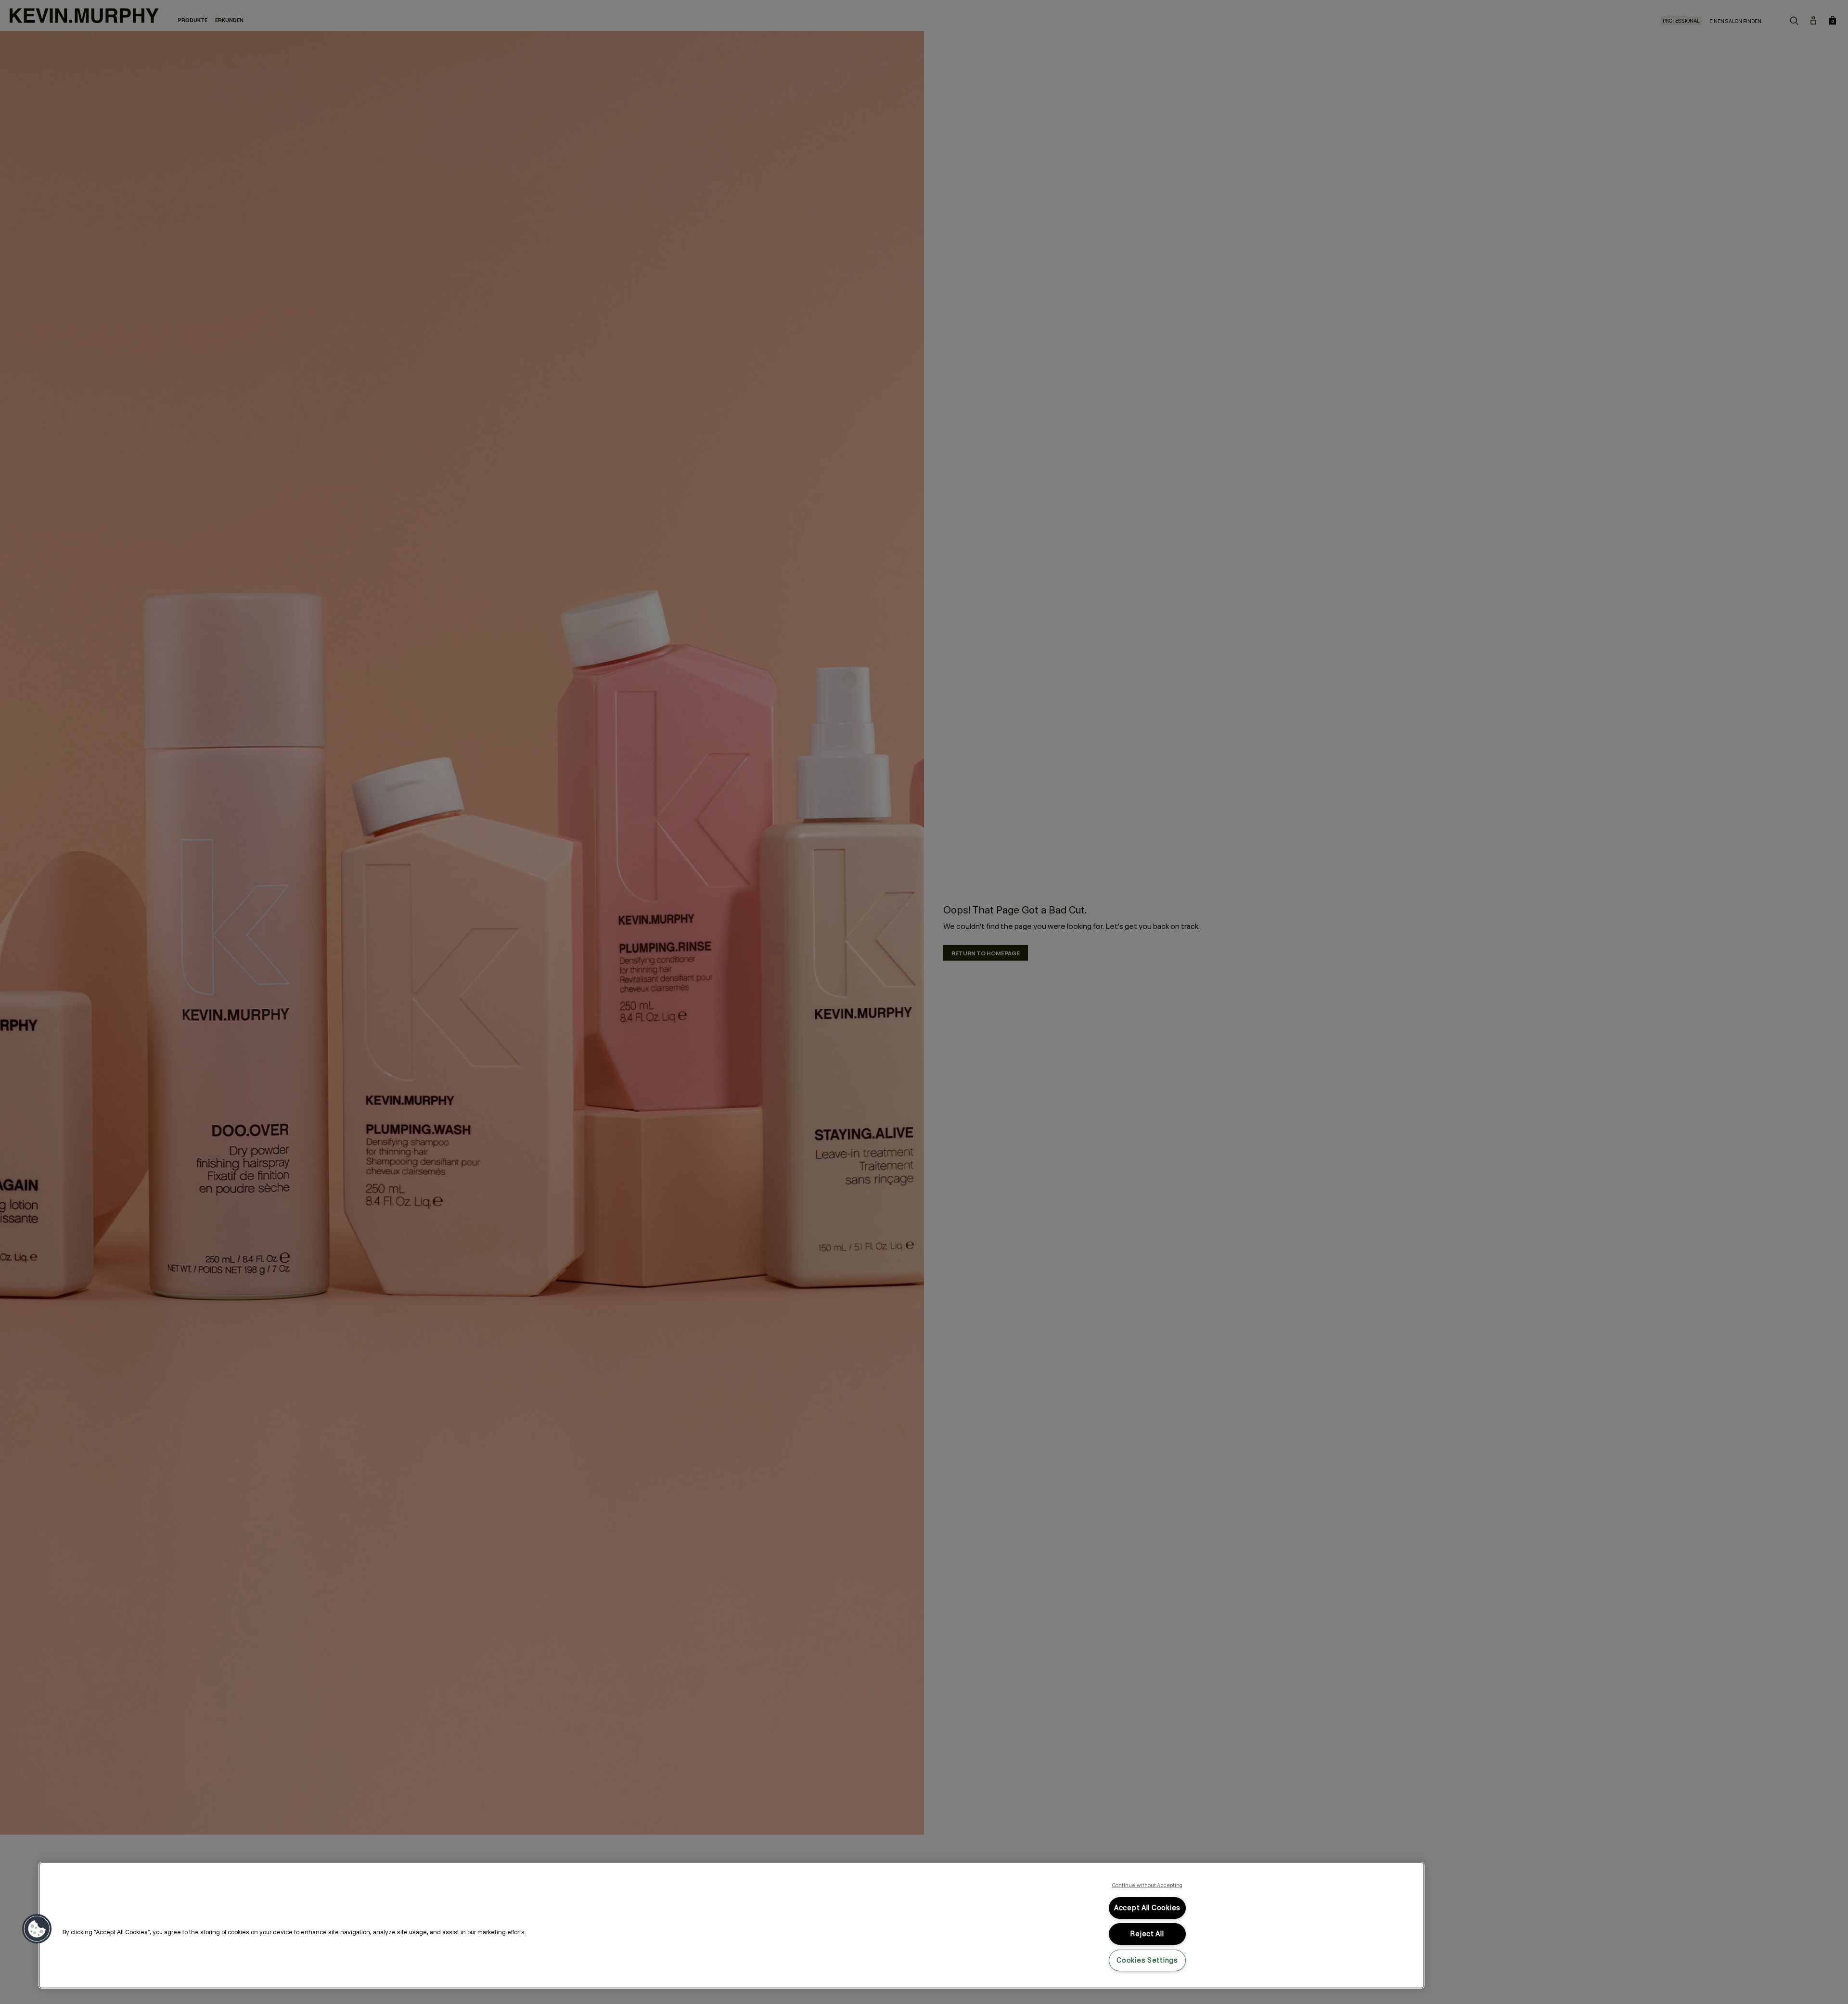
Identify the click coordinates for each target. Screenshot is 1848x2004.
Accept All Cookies (1147, 1908)
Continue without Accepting (1148, 1885)
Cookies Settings (1147, 1960)
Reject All (1147, 1934)
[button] (37, 1929)
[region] (731, 1925)
